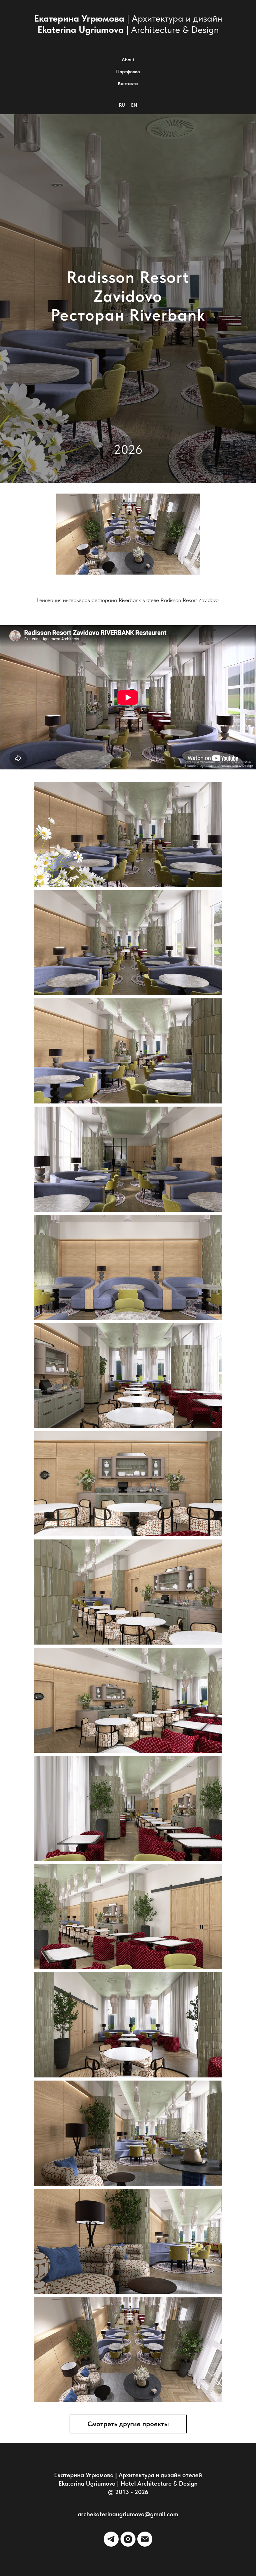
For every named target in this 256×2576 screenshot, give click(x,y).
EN (134, 105)
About (128, 60)
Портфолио (128, 72)
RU (122, 105)
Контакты (128, 84)
